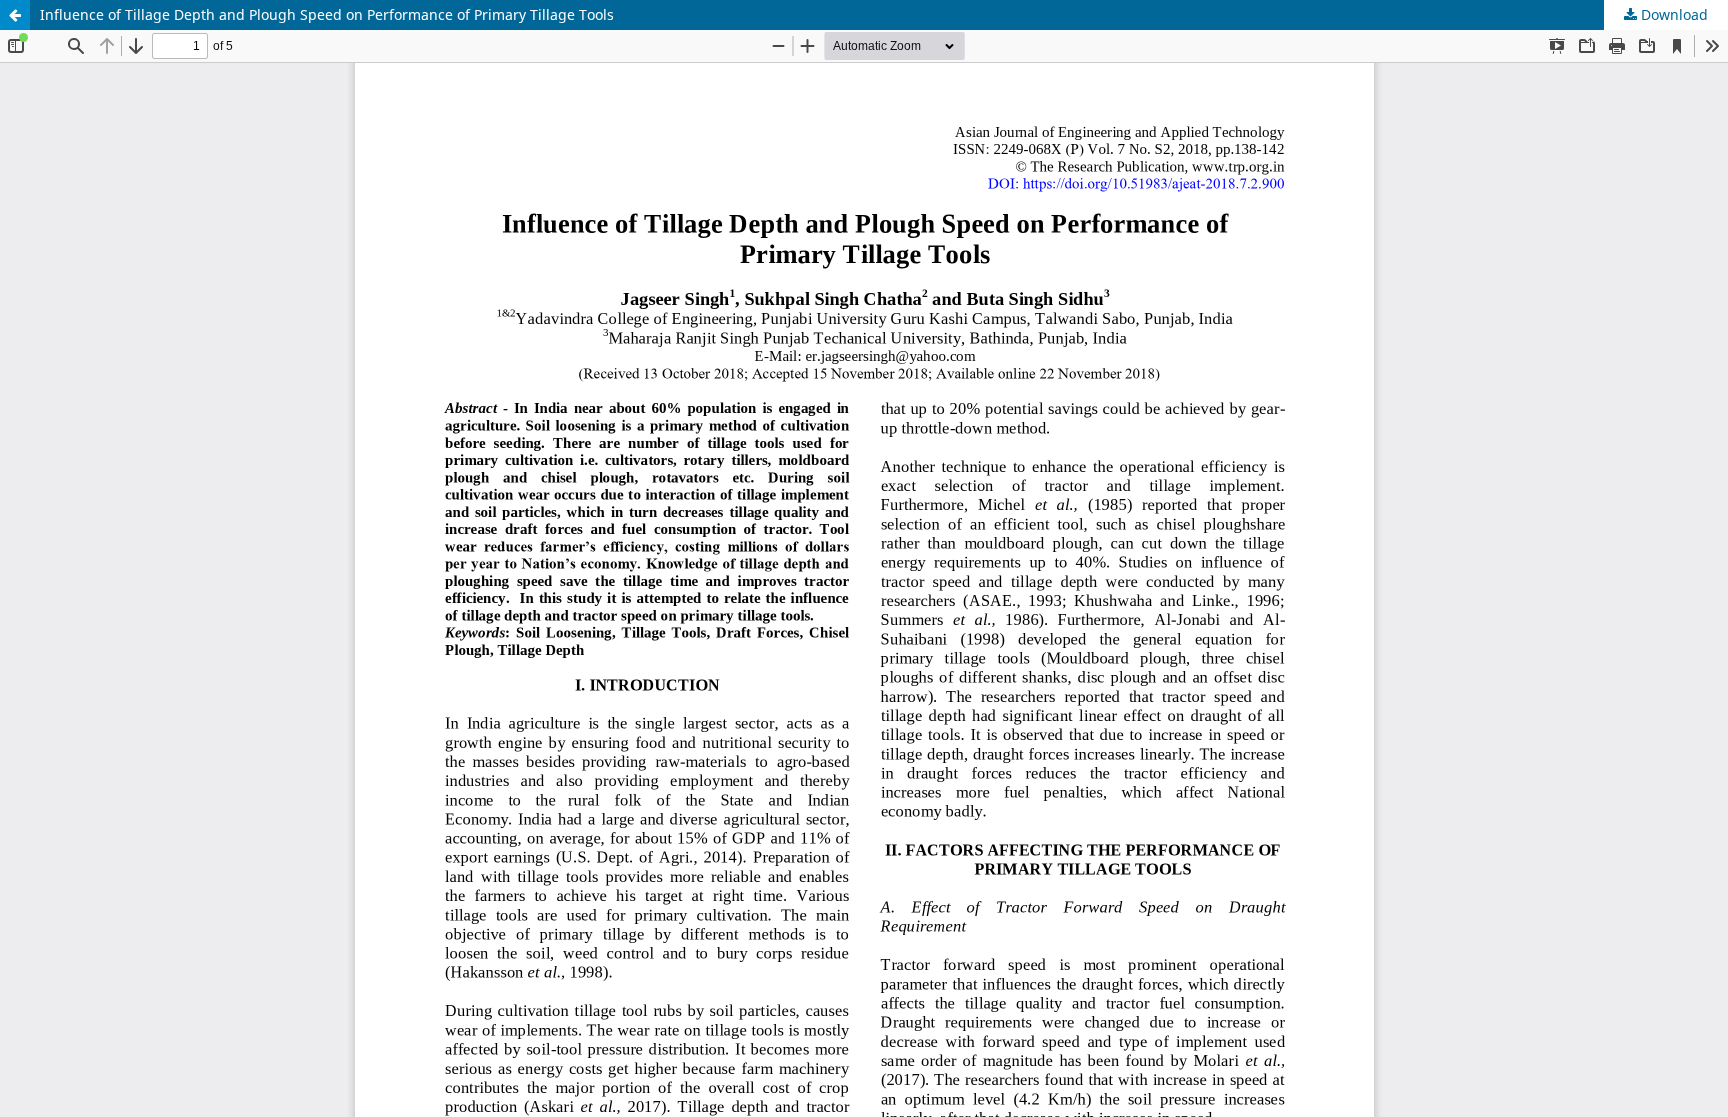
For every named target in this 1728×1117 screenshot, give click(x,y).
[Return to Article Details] (15, 15)
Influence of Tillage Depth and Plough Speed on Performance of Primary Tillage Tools (327, 14)
